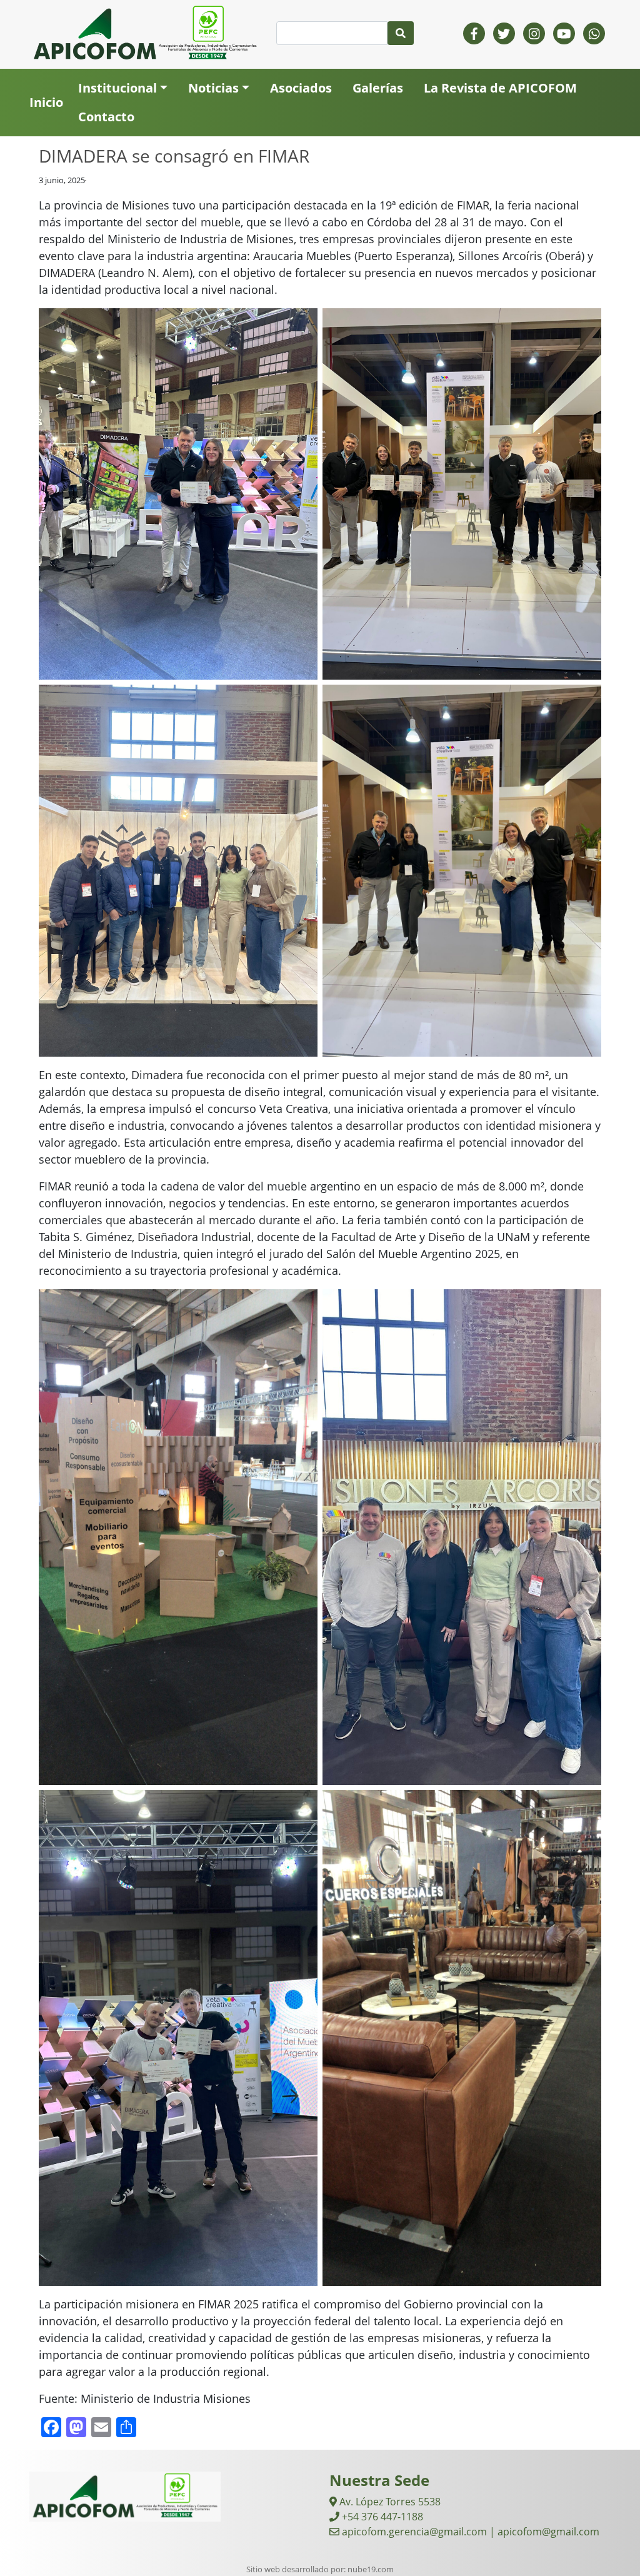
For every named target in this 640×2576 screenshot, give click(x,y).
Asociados (301, 88)
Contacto (106, 117)
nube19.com (371, 2569)
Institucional (117, 88)
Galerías (378, 88)
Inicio (46, 102)
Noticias (213, 88)
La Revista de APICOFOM (500, 88)
